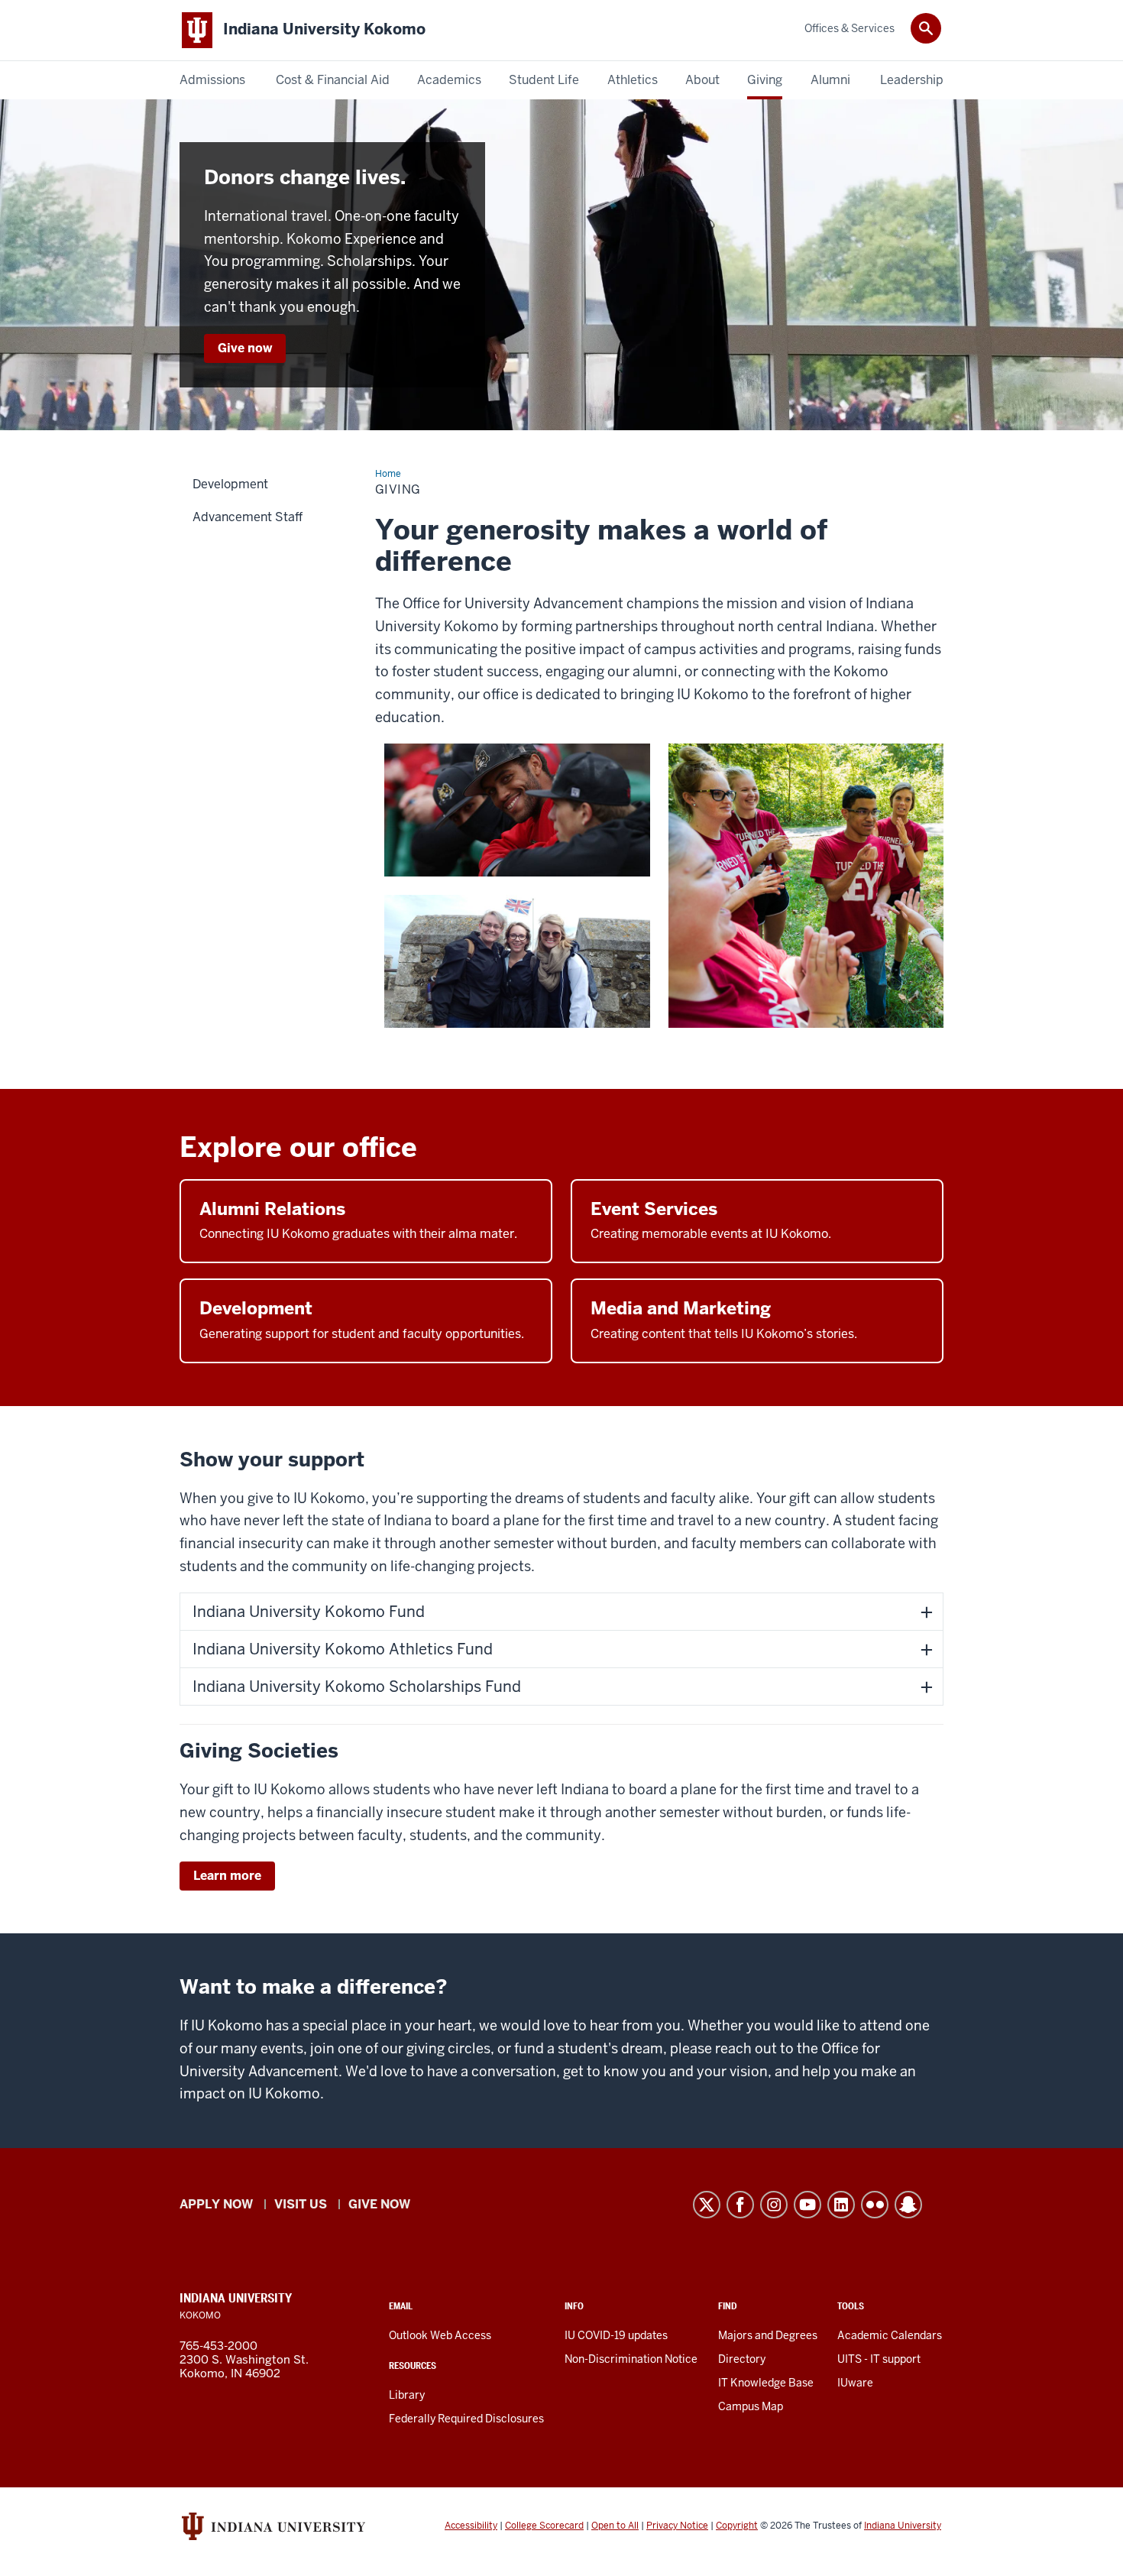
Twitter (707, 2205)
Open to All (615, 2526)
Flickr (875, 2205)
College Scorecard (544, 2526)
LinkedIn (841, 2205)
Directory (742, 2359)
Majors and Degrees (768, 2335)
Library (407, 2395)
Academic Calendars (890, 2335)
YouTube (807, 2205)
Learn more (227, 1876)
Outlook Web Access (440, 2335)
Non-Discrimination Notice (631, 2359)
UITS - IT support (879, 2359)
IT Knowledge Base (766, 2383)
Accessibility (471, 2526)
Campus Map (751, 2406)
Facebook (740, 2205)
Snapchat (908, 2205)
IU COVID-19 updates (616, 2335)
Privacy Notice (677, 2526)
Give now (245, 348)
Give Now (379, 2204)
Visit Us (301, 2204)
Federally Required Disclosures (466, 2419)
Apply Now (216, 2204)
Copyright (737, 2526)
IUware (855, 2383)
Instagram (774, 2205)
